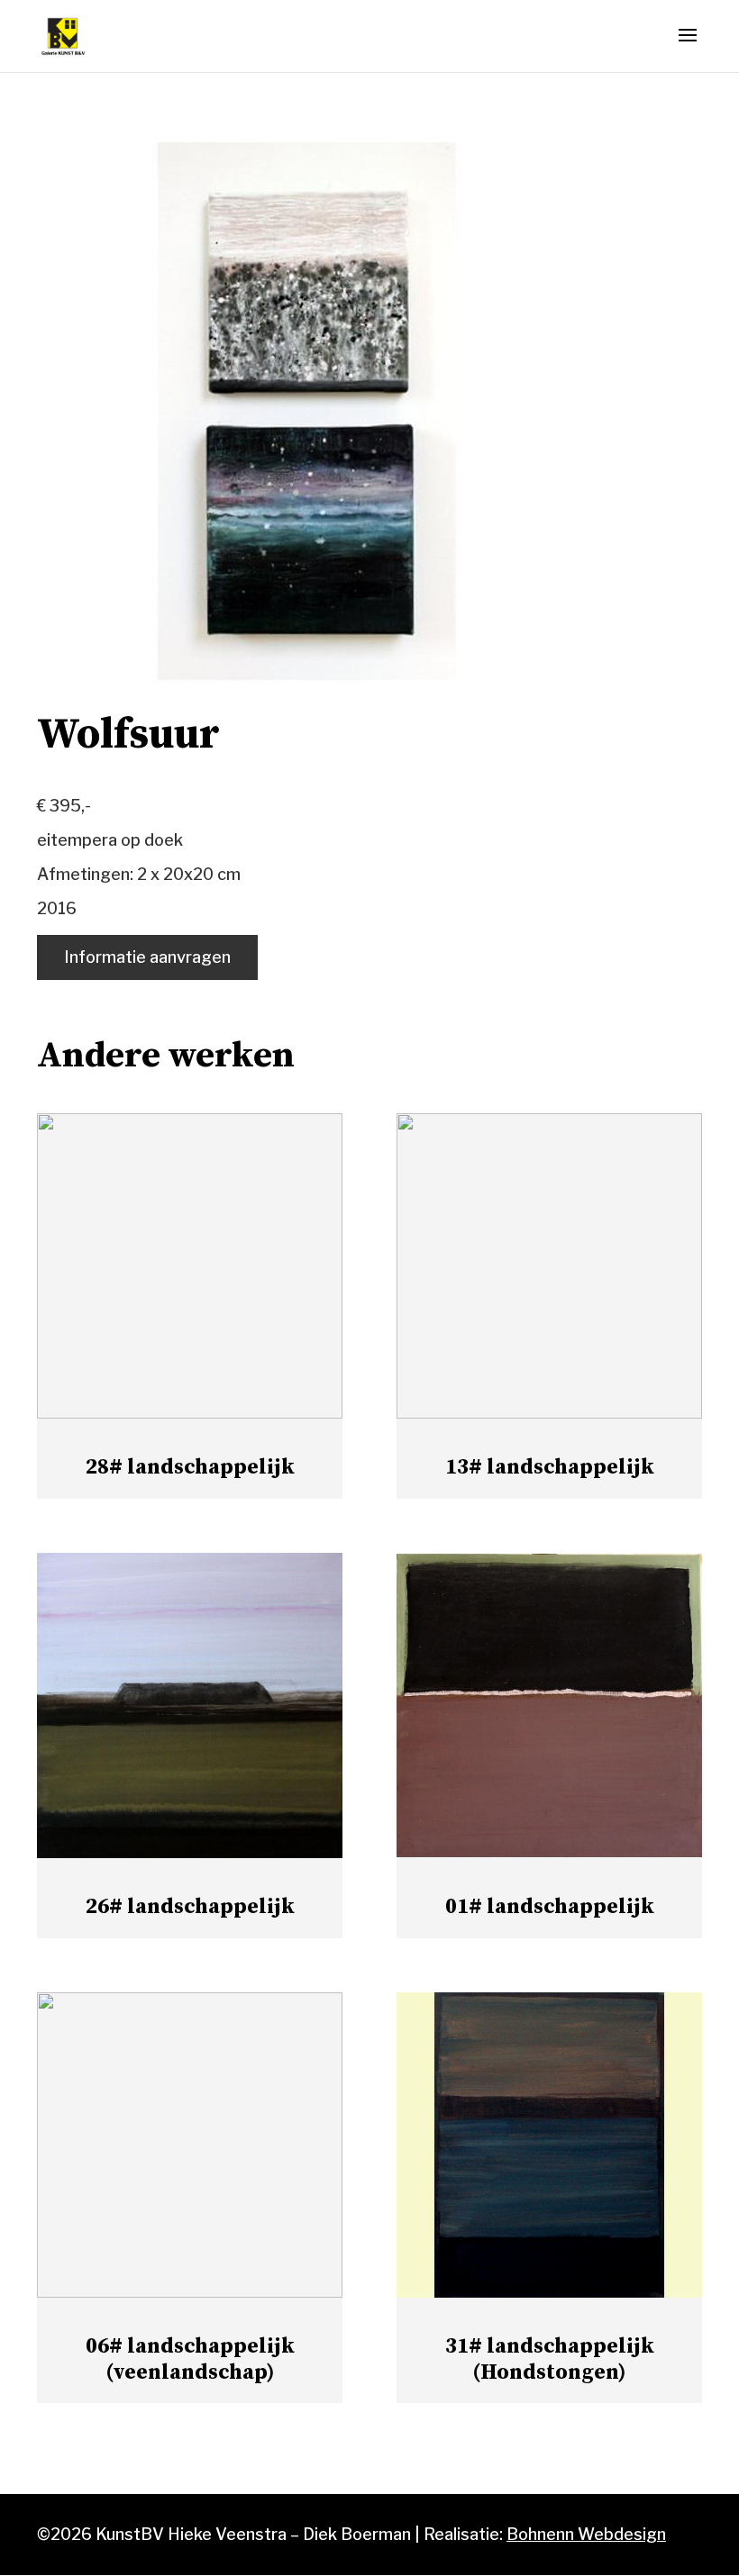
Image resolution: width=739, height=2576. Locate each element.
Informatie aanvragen (147, 957)
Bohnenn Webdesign (586, 2534)
